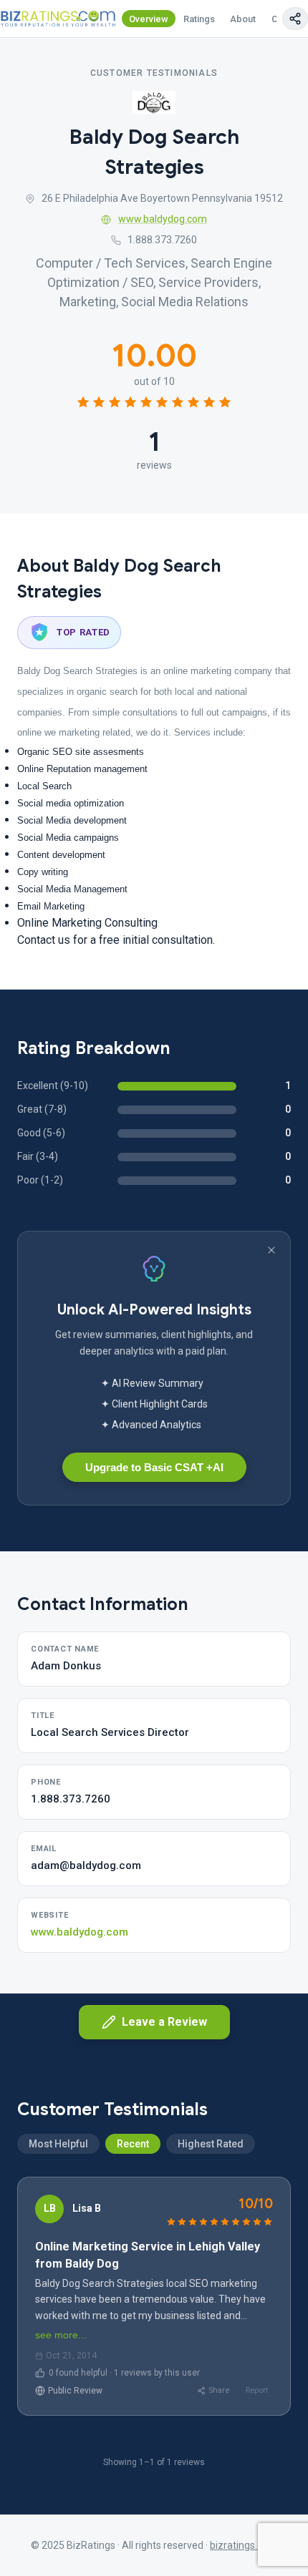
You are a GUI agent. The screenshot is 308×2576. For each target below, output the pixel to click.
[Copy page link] (295, 19)
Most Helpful (58, 2144)
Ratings (199, 19)
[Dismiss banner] (271, 1250)
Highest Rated (211, 2144)
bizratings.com (244, 2545)
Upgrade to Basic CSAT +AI (154, 1467)
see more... (61, 2335)
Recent (133, 2144)
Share (219, 2390)
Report (257, 2390)
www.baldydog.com (163, 219)
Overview (149, 19)
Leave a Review (164, 2022)
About (243, 19)
